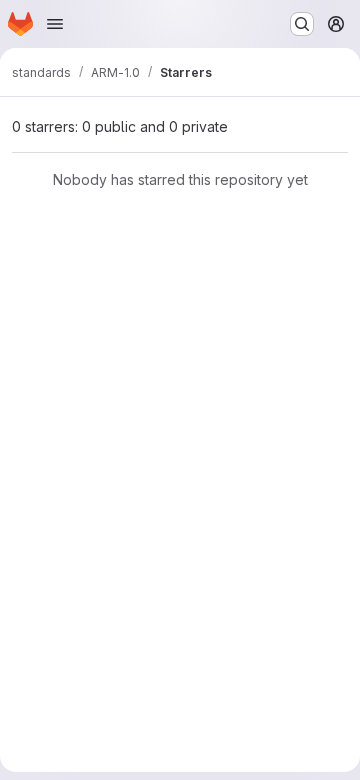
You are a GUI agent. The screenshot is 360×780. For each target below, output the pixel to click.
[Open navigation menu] (55, 24)
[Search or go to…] (302, 24)
